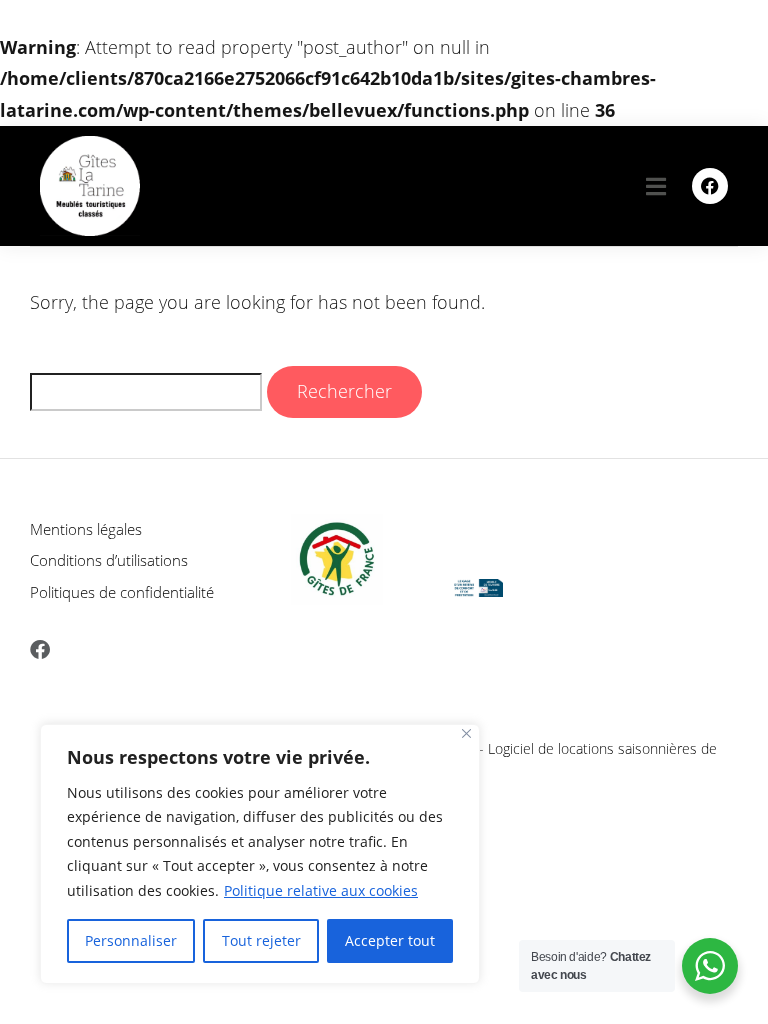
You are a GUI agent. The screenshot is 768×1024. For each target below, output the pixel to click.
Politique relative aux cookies (321, 890)
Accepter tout (390, 940)
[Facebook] (710, 186)
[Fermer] (466, 733)
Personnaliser (131, 940)
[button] (656, 185)
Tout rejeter (261, 940)
